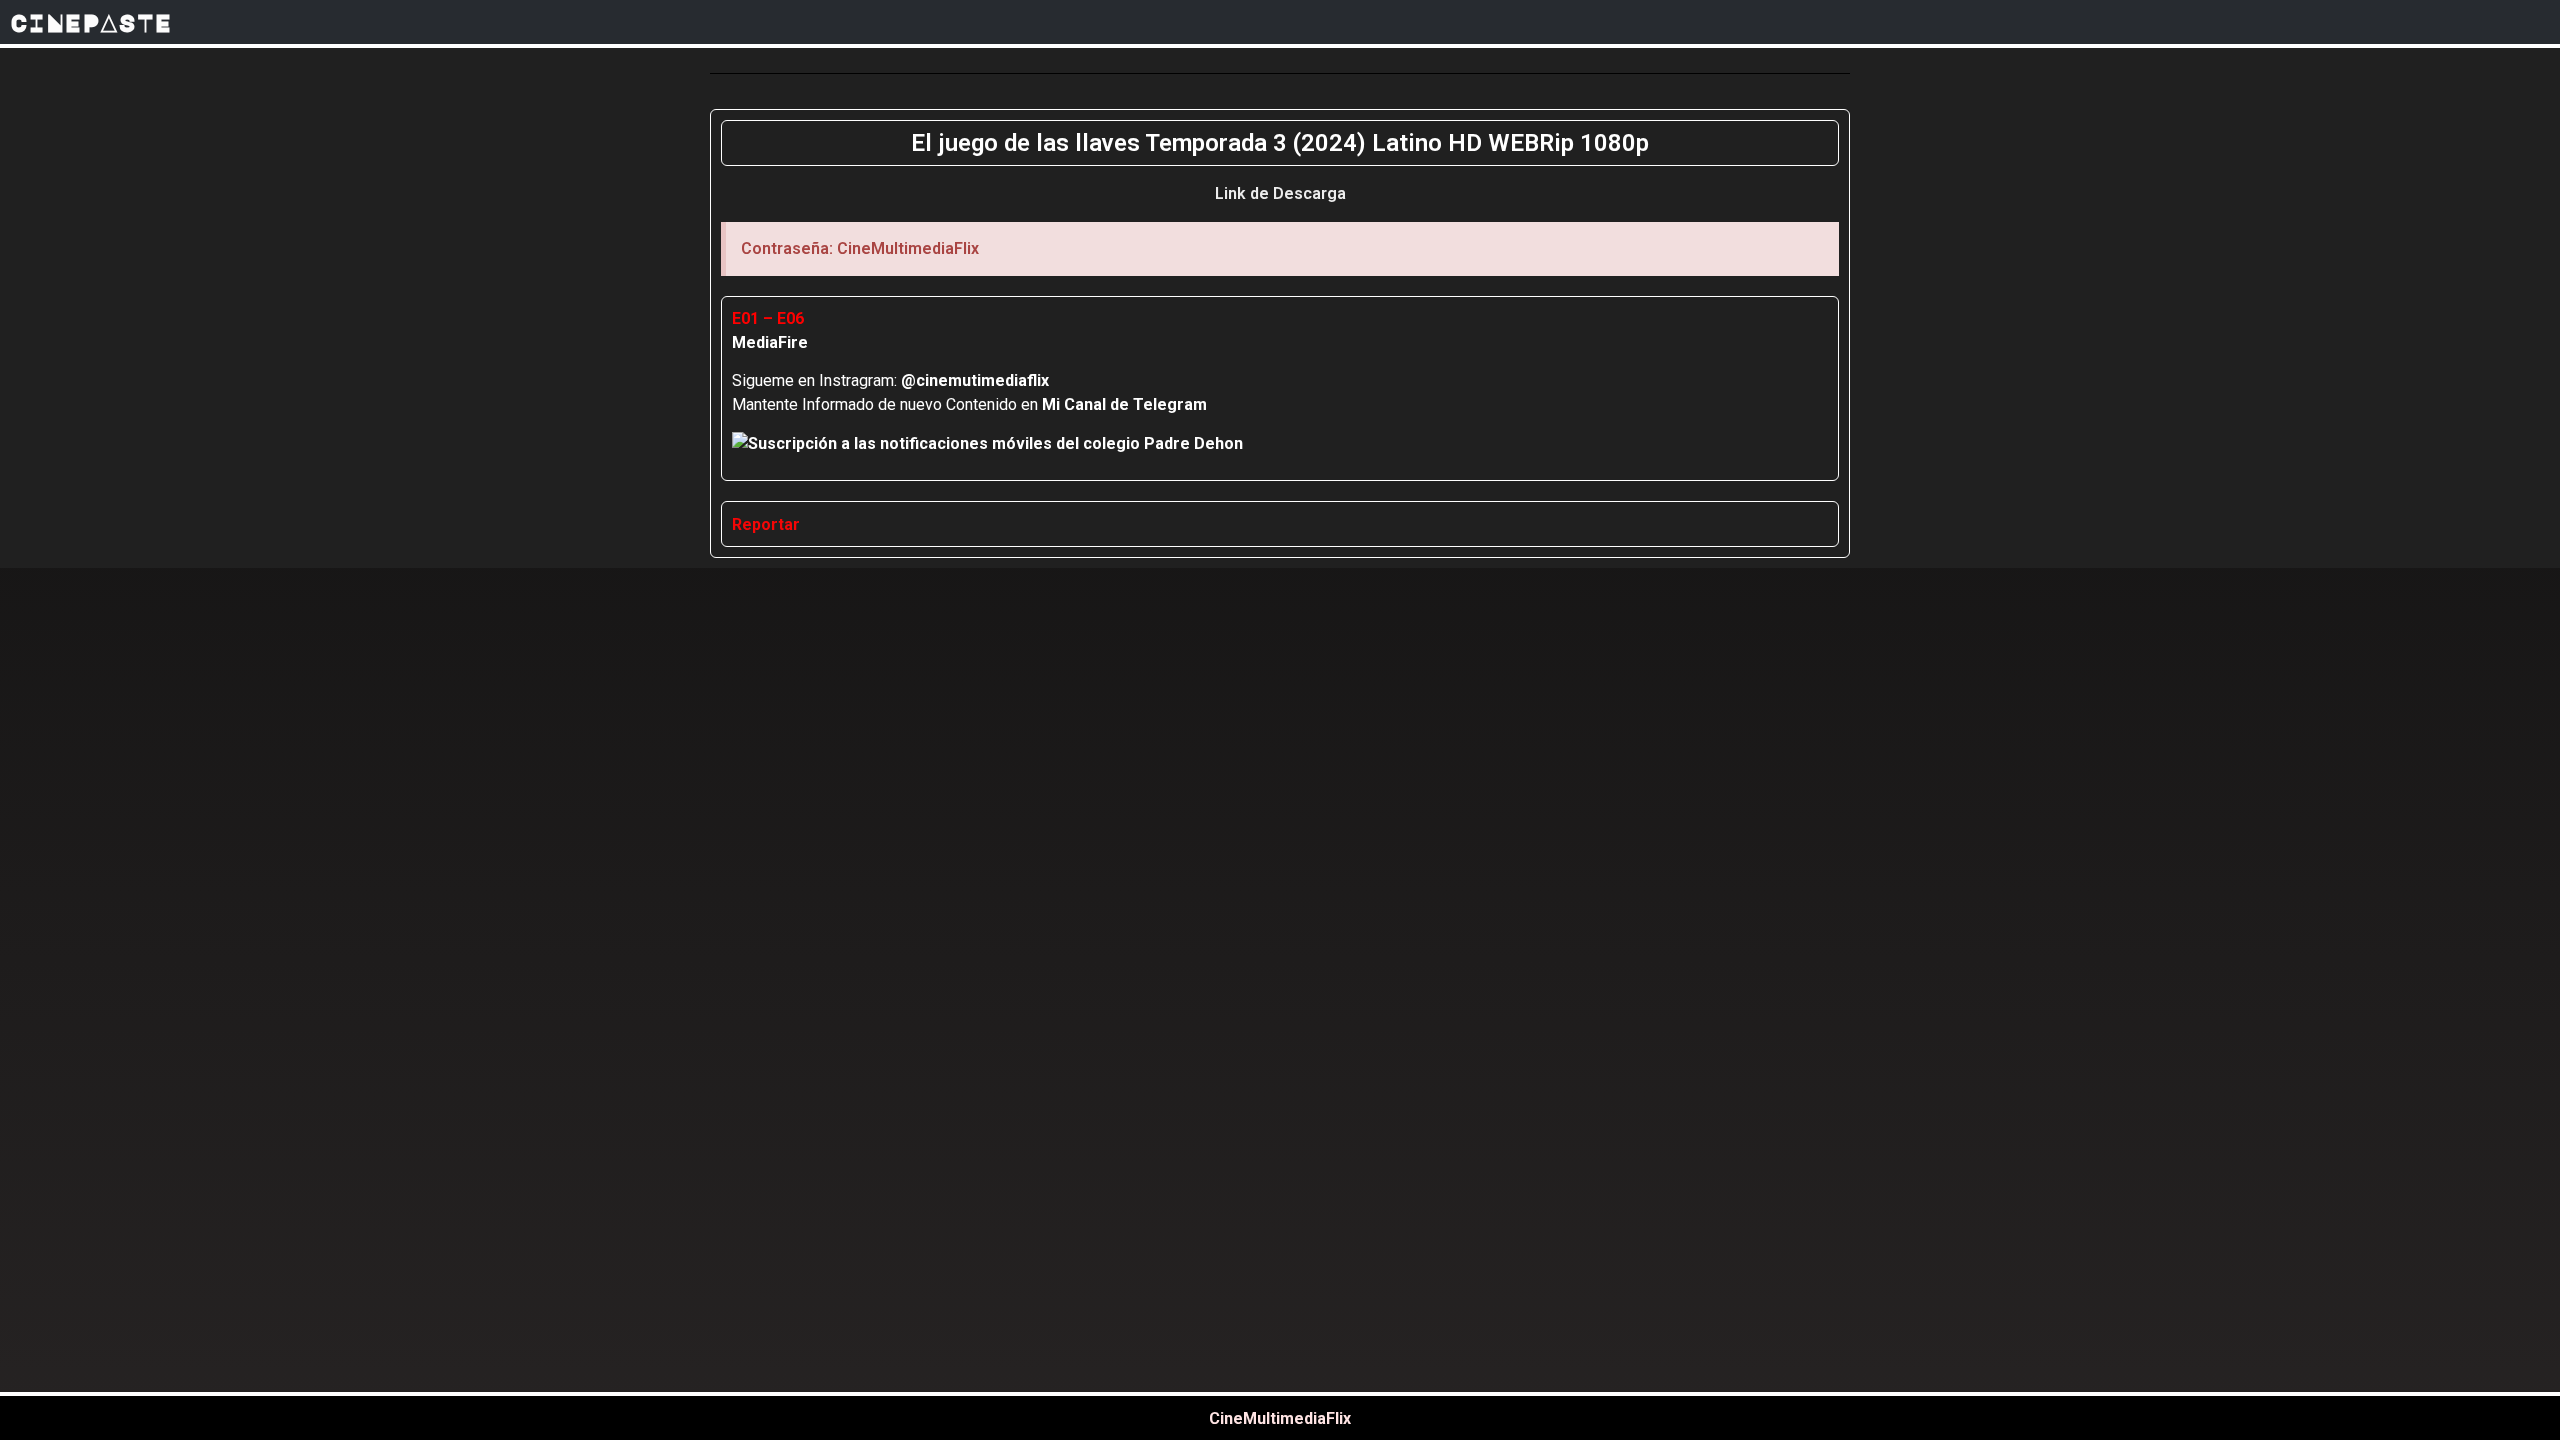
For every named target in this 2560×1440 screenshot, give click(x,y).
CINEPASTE (91, 22)
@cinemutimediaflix (975, 380)
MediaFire (770, 342)
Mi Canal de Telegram (1124, 404)
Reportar (766, 524)
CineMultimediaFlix (1280, 1418)
